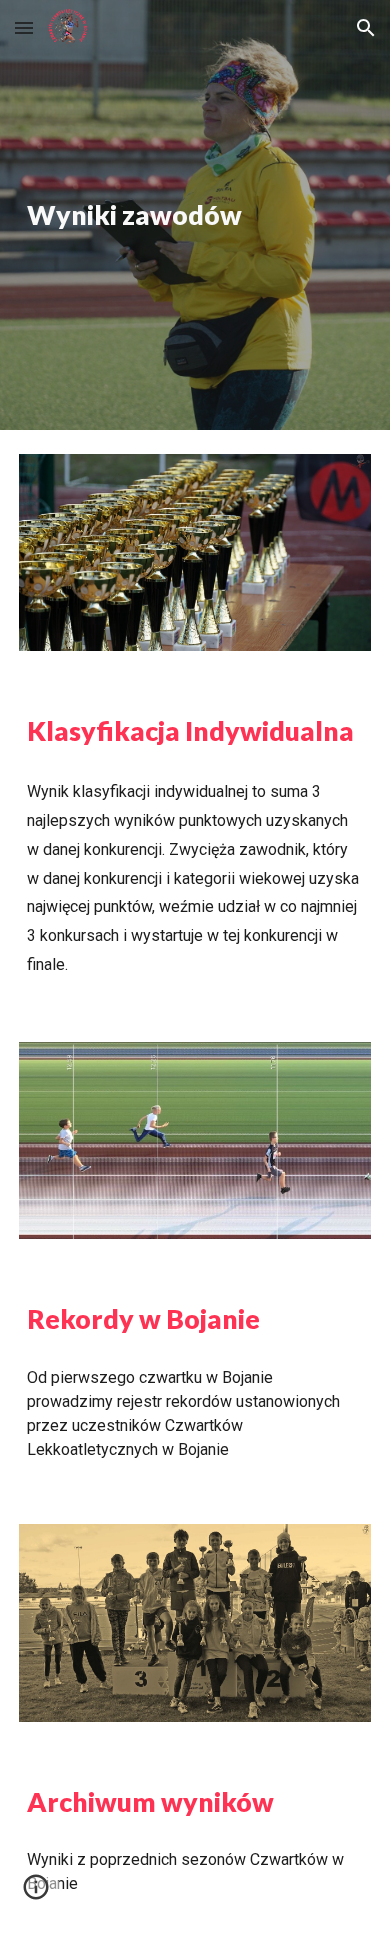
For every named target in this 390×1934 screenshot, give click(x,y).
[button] (24, 27)
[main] (195, 215)
